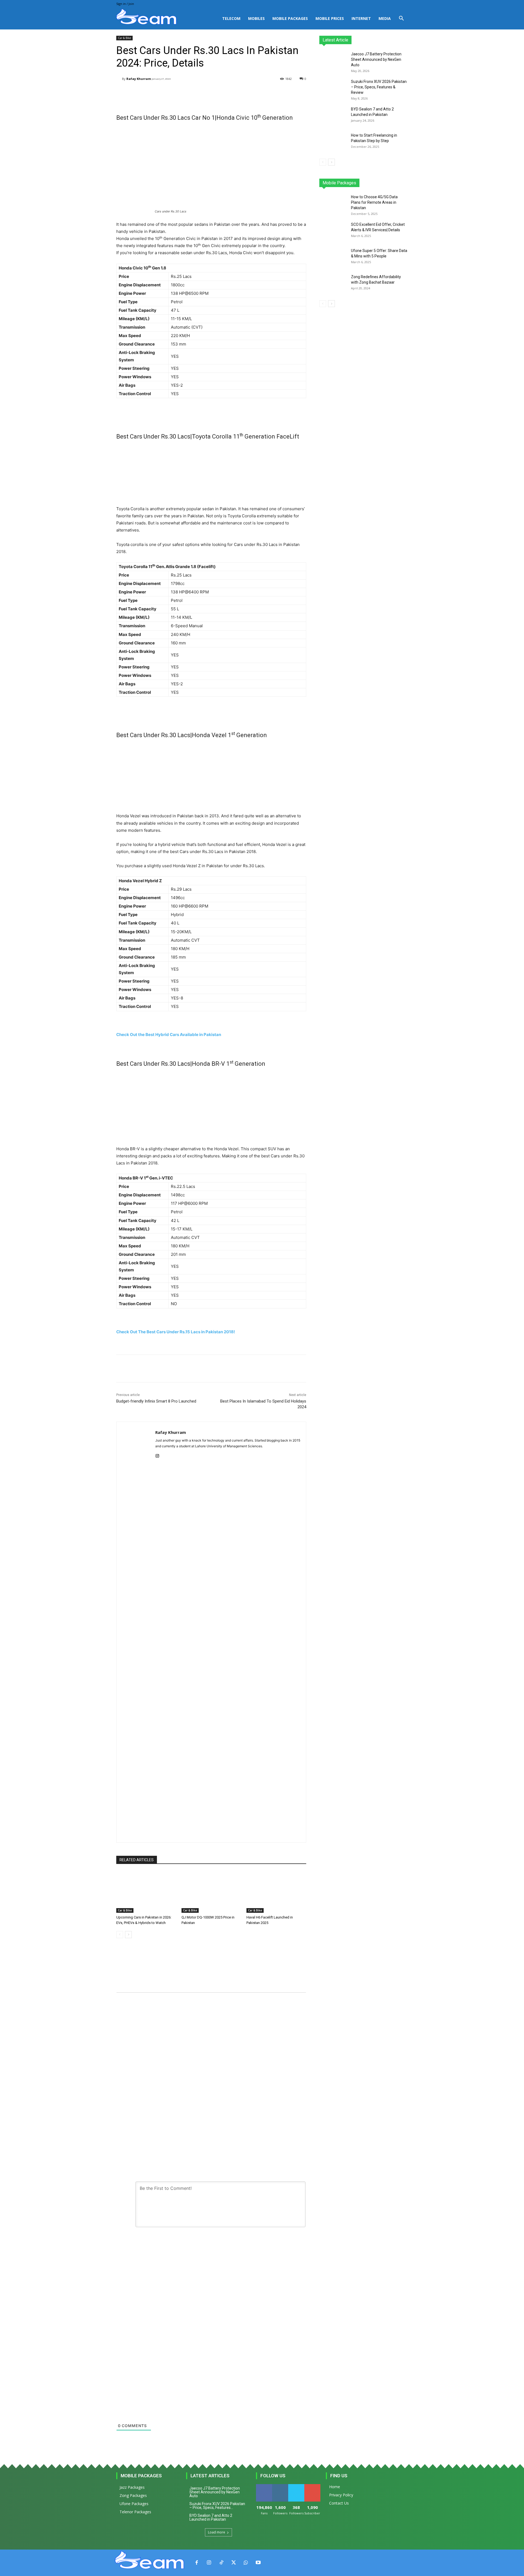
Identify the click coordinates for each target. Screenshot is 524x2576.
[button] (401, 19)
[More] (254, 93)
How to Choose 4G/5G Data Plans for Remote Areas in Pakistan (374, 202)
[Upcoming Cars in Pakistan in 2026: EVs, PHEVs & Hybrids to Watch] (146, 1892)
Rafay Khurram (139, 79)
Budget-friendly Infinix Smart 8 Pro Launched (156, 1401)
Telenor (356, 183)
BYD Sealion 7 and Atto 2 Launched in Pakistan (211, 2517)
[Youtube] (258, 2563)
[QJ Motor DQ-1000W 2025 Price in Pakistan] (211, 1892)
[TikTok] (221, 2563)
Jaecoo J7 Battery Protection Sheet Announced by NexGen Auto (376, 59)
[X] (233, 2563)
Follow (280, 2486)
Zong (373, 183)
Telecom (231, 18)
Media (385, 18)
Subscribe (313, 2486)
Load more (217, 2532)
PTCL (404, 183)
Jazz (340, 183)
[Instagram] (157, 1455)
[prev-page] (120, 1935)
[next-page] (128, 1935)
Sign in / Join (125, 4)
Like (264, 2486)
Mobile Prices (330, 18)
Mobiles (256, 18)
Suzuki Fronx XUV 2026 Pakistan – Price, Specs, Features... (217, 2506)
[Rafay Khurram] (119, 79)
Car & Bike (124, 38)
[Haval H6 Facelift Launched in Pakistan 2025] (276, 1892)
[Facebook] (197, 2563)
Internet (361, 18)
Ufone (388, 183)
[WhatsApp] (246, 2563)
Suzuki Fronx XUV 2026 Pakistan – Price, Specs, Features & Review (379, 87)
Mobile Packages (290, 18)
